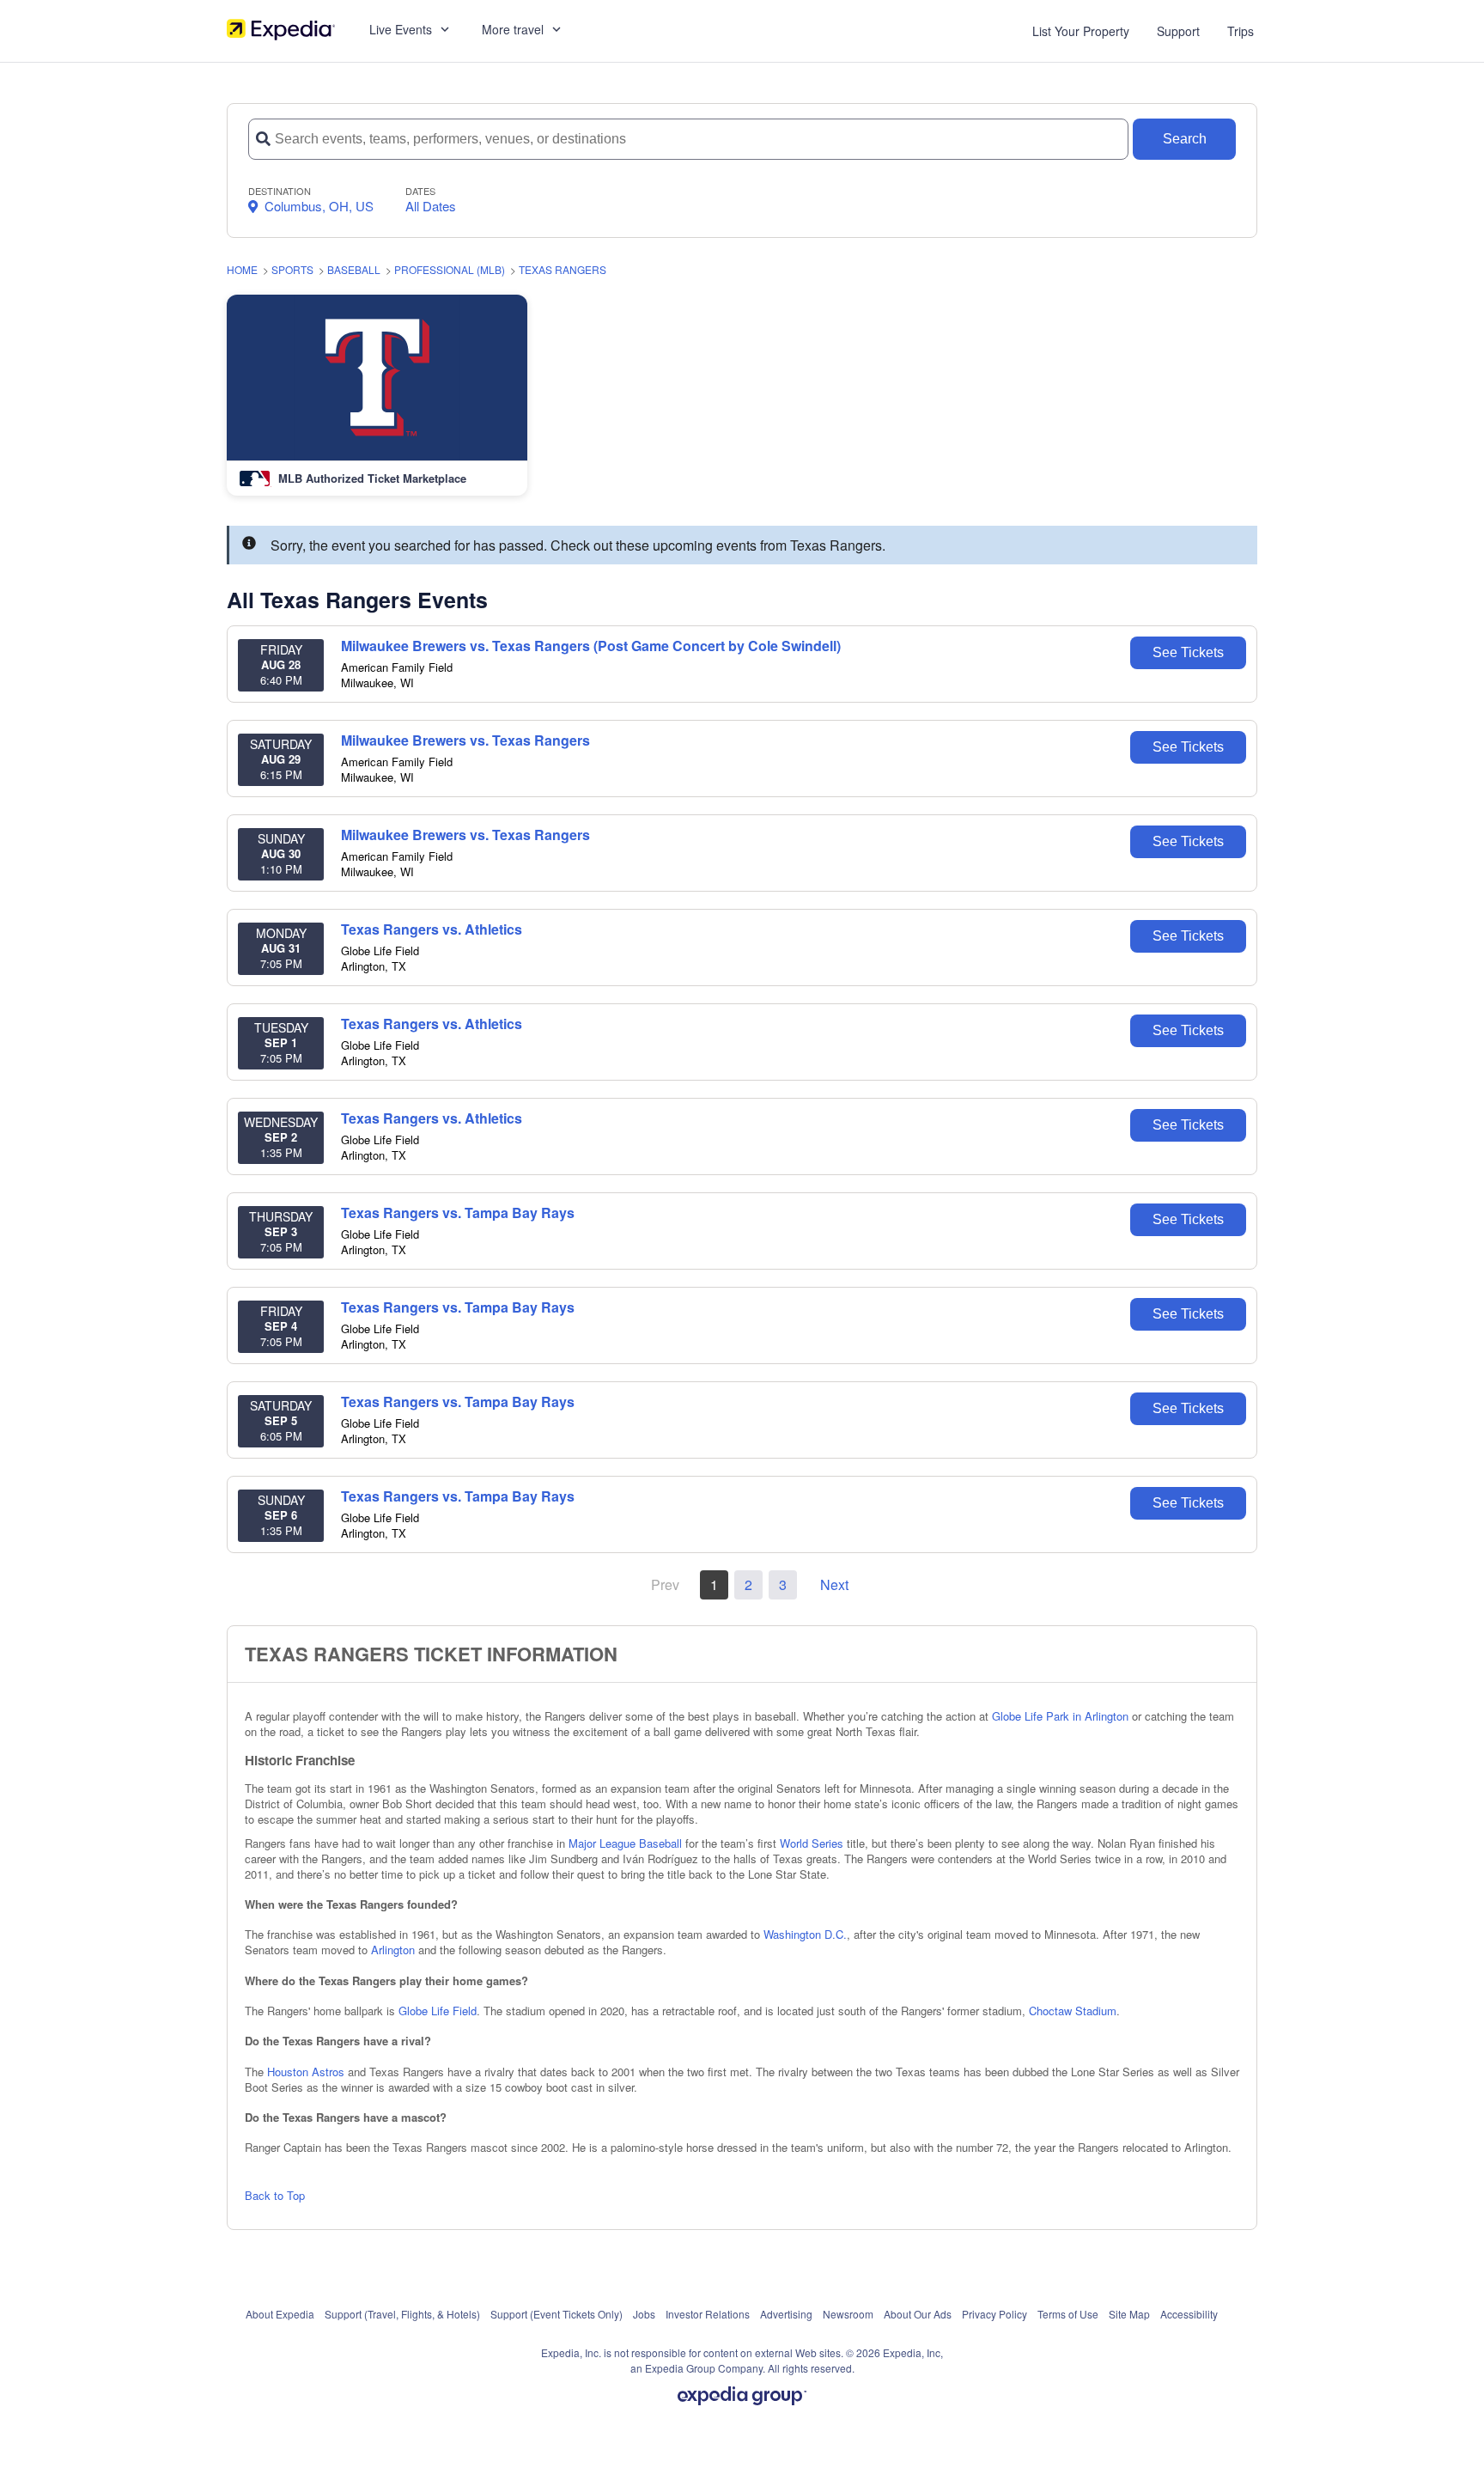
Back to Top (275, 2195)
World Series (812, 1843)
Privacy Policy (994, 2314)
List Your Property (1081, 31)
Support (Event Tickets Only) (556, 2314)
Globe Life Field (438, 2011)
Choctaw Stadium (1073, 2011)
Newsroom (848, 2314)
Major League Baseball (625, 1843)
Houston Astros (306, 2072)
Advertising (786, 2314)
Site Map (1129, 2314)
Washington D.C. (805, 1934)
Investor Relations (708, 2314)
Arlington (393, 1950)
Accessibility (1189, 2314)
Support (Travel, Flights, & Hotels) (402, 2314)
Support (1178, 31)
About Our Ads (918, 2314)
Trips (1241, 31)
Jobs (644, 2314)
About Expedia (280, 2314)
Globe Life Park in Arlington (1060, 1716)
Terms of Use (1068, 2314)
